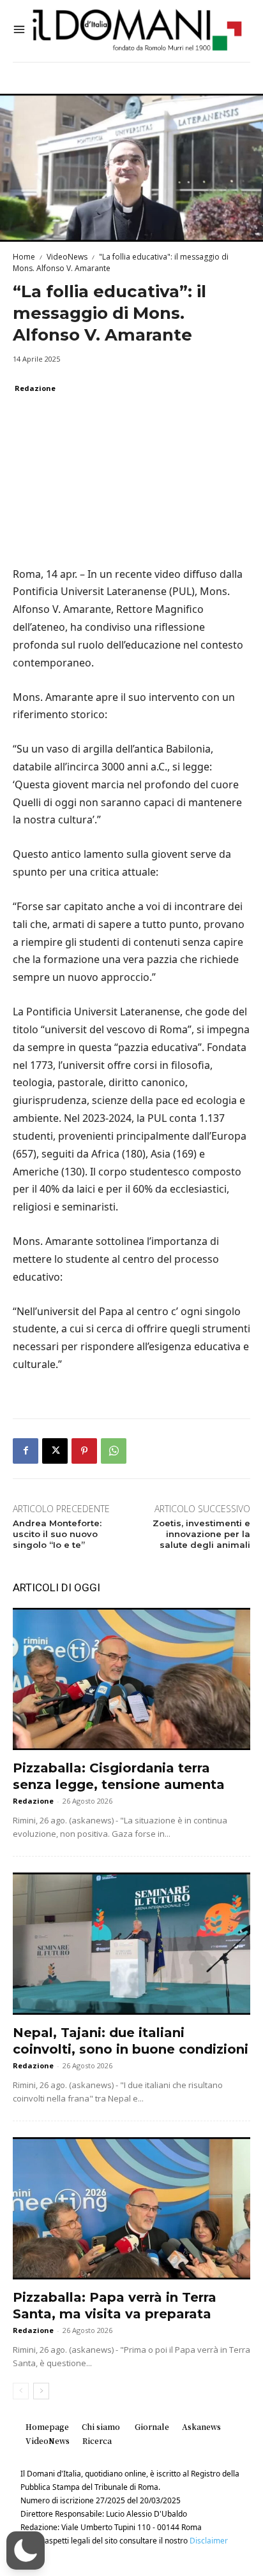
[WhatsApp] (114, 1451)
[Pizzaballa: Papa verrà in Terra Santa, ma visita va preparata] (131, 2208)
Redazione (35, 388)
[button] (26, 2550)
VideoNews (67, 257)
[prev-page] (21, 2391)
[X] (55, 1451)
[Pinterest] (84, 1451)
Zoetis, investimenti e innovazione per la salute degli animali (201, 1534)
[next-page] (41, 2391)
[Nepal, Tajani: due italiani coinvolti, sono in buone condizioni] (131, 1944)
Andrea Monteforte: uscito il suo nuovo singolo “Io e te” (57, 1534)
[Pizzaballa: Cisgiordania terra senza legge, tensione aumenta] (131, 1679)
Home (24, 257)
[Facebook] (26, 1451)
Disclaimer (209, 2541)
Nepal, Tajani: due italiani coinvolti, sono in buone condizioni (131, 2041)
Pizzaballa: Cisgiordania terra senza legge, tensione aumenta (119, 1776)
